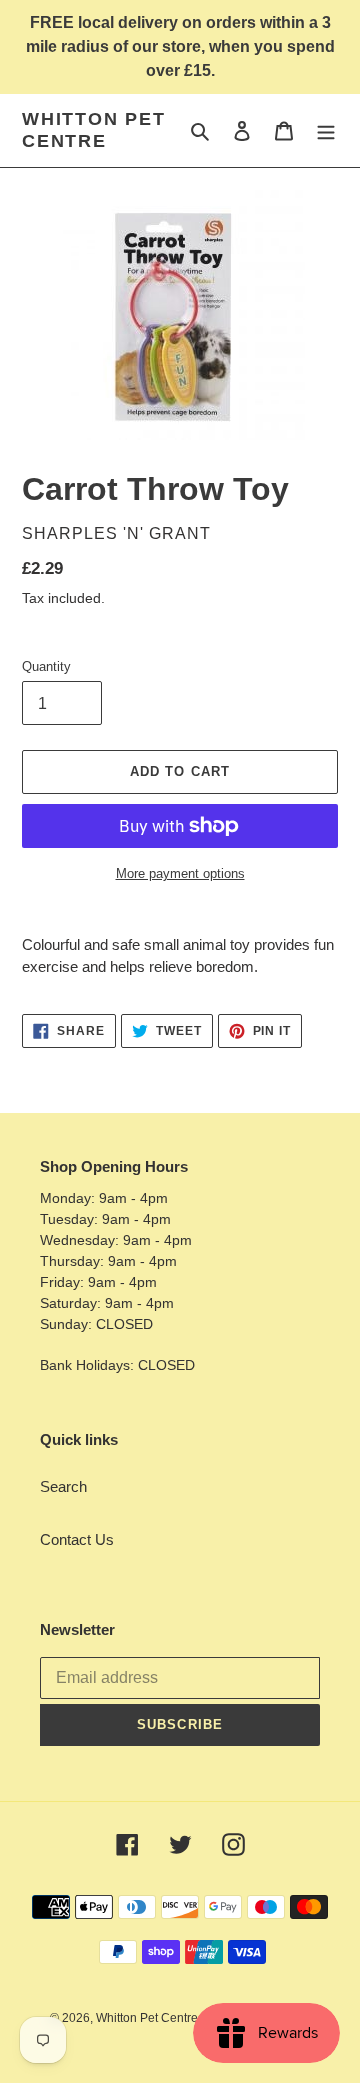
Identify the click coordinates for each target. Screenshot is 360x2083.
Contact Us (77, 1539)
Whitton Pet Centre (94, 130)
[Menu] (326, 130)
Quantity (46, 666)
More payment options (180, 873)
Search (63, 1486)
